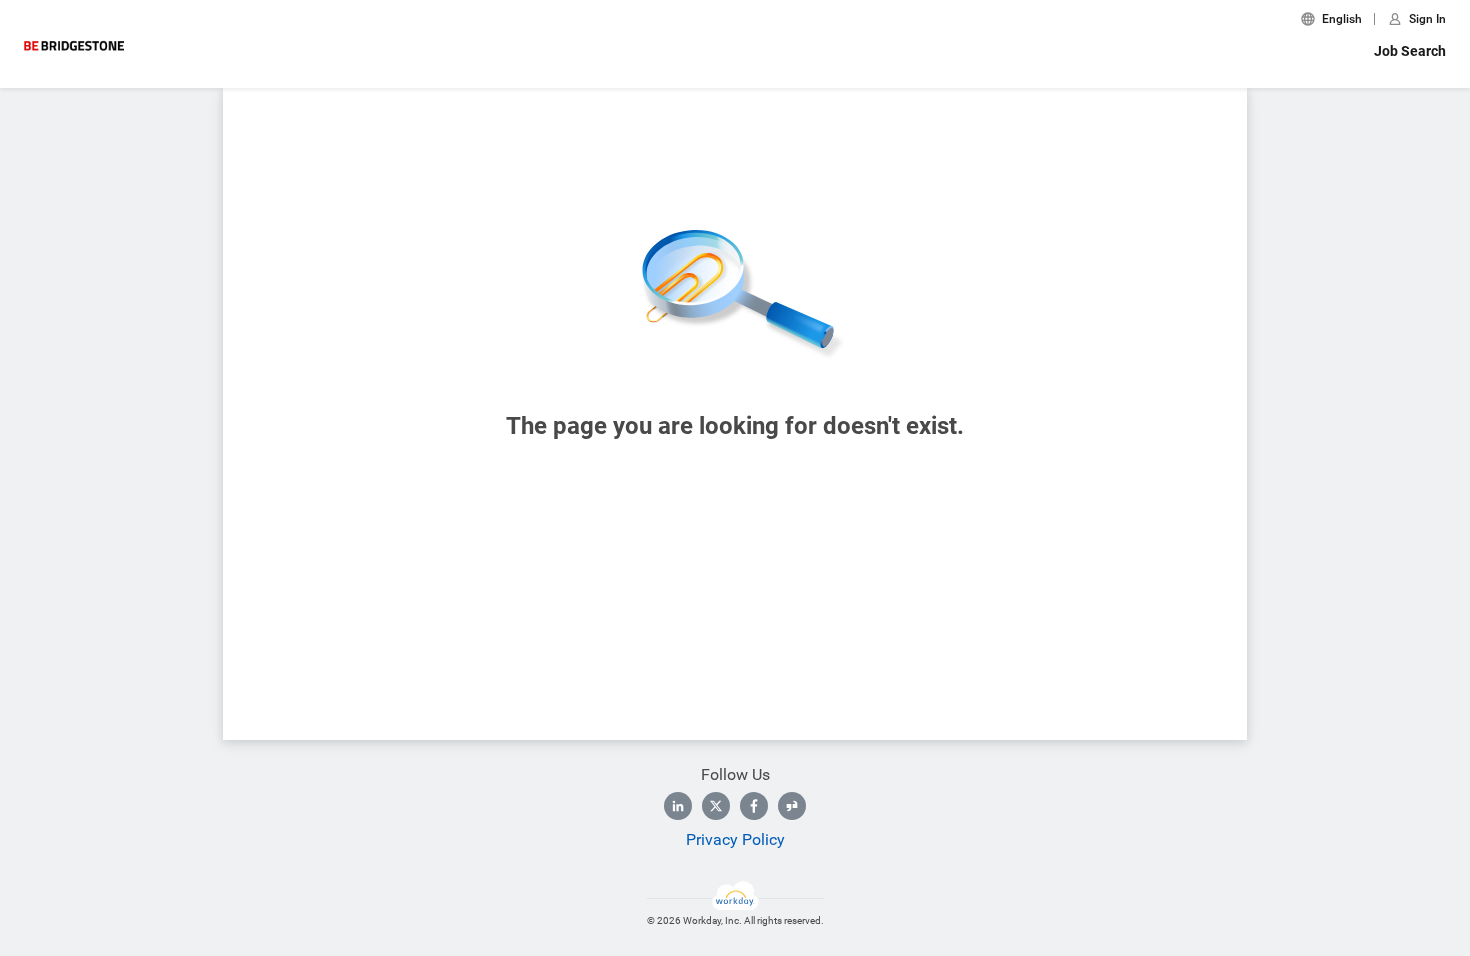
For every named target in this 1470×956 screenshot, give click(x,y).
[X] (716, 806)
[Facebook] (754, 806)
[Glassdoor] (792, 806)
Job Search (1410, 51)
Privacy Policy (735, 839)
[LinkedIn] (678, 806)
